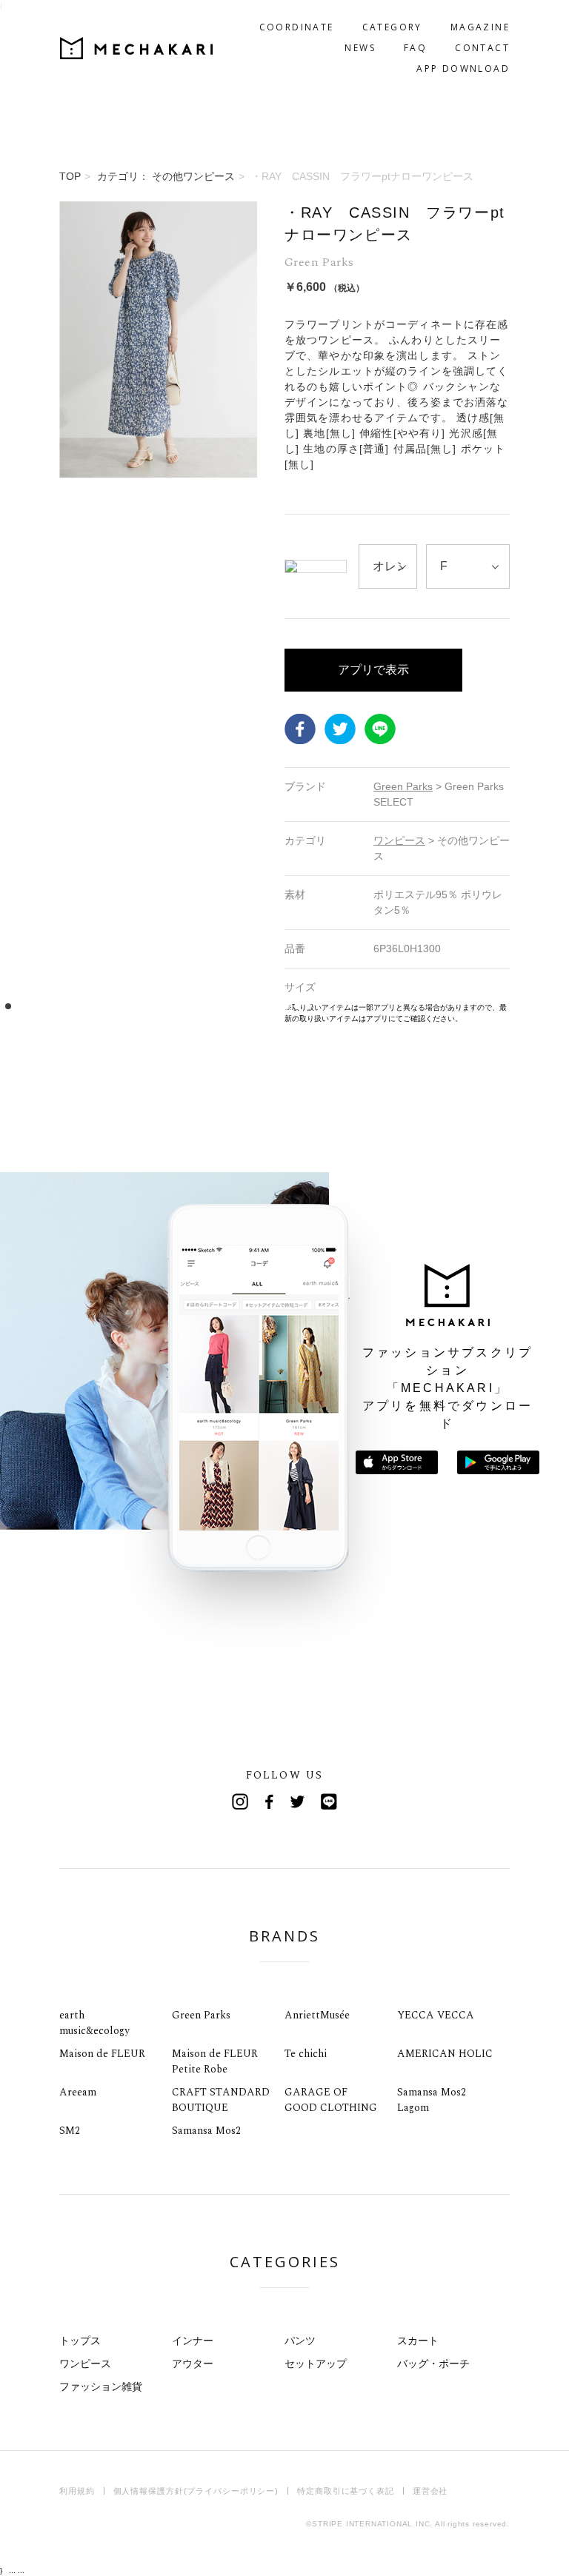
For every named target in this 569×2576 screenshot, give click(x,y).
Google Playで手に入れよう (498, 1462)
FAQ (415, 48)
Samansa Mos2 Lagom (432, 2100)
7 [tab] (75, 1007)
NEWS (360, 48)
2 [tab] (20, 1007)
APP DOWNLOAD (463, 68)
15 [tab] (164, 1007)
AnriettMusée (317, 2015)
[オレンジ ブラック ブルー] (388, 566)
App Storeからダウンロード (397, 1462)
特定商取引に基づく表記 (346, 2491)
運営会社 (430, 2491)
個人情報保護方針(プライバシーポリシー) (196, 2491)
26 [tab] (286, 1007)
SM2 (70, 2131)
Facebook (300, 729)
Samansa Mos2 (206, 2131)
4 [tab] (42, 1007)
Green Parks (201, 2015)
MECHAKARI (136, 48)
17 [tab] (186, 1007)
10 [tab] (109, 1007)
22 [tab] (242, 1007)
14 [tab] (153, 1007)
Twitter (340, 729)
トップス (80, 2341)
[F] (468, 566)
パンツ (300, 2341)
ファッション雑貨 (101, 2386)
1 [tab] (9, 1007)
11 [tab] (120, 1007)
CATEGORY (392, 27)
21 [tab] (231, 1007)
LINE (380, 729)
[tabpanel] (158, 613)
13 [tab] (142, 1007)
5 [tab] (53, 1007)
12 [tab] (131, 1007)
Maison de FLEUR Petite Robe (215, 2061)
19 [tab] (209, 1007)
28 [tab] (309, 1007)
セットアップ (316, 2363)
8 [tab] (86, 1007)
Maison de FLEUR (102, 2054)
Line (329, 1801)
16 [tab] (175, 1007)
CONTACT (482, 48)
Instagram (240, 1801)
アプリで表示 (373, 670)
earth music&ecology (94, 2023)
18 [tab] (197, 1007)
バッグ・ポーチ (433, 2363)
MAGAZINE (480, 27)
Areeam (78, 2092)
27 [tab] (297, 1007)
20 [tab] (220, 1007)
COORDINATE (297, 27)
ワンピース (85, 2363)
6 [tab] (64, 1007)
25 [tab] (275, 1007)
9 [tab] (97, 1007)
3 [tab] (31, 1007)
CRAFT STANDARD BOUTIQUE (221, 2100)
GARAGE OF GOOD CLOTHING (331, 2100)
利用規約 (77, 2491)
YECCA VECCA (436, 2015)
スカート (418, 2341)
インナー (193, 2341)
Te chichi (306, 2054)
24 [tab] (264, 1007)
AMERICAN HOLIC (445, 2054)
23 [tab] (253, 1007)
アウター (193, 2363)
